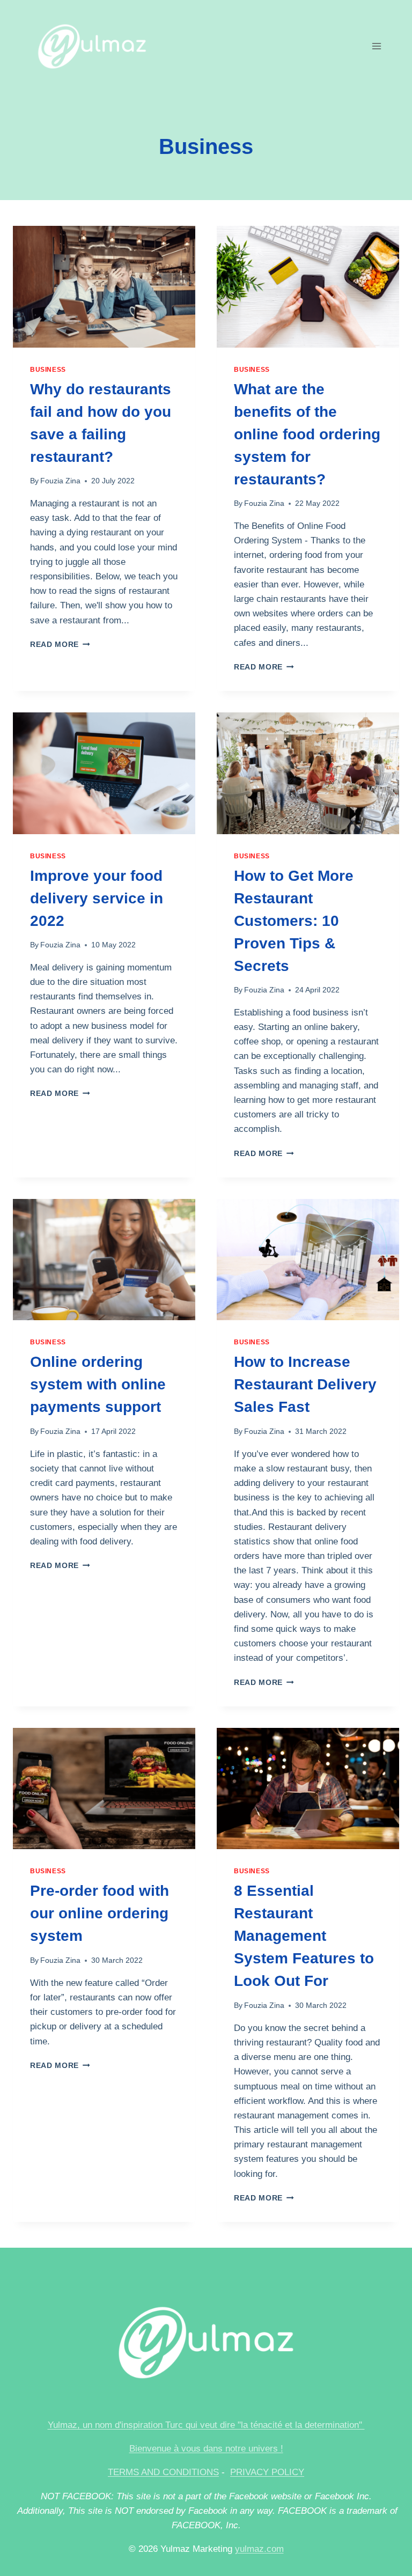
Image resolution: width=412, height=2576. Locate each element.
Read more (60, 645)
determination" (333, 2425)
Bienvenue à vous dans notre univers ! (206, 2449)
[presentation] (104, 287)
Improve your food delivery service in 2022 (97, 898)
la (299, 2425)
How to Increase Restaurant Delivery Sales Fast (305, 1384)
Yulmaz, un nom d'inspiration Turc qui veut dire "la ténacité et (171, 2425)
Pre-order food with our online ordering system (100, 1913)
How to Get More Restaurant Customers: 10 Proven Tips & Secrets (294, 921)
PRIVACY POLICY (267, 2472)
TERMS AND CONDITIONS (163, 2472)
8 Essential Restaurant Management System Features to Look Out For (304, 1936)
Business (48, 370)
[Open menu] (376, 46)
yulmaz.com (259, 2549)
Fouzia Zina (60, 481)
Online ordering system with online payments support (98, 1384)
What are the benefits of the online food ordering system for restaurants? (307, 434)
